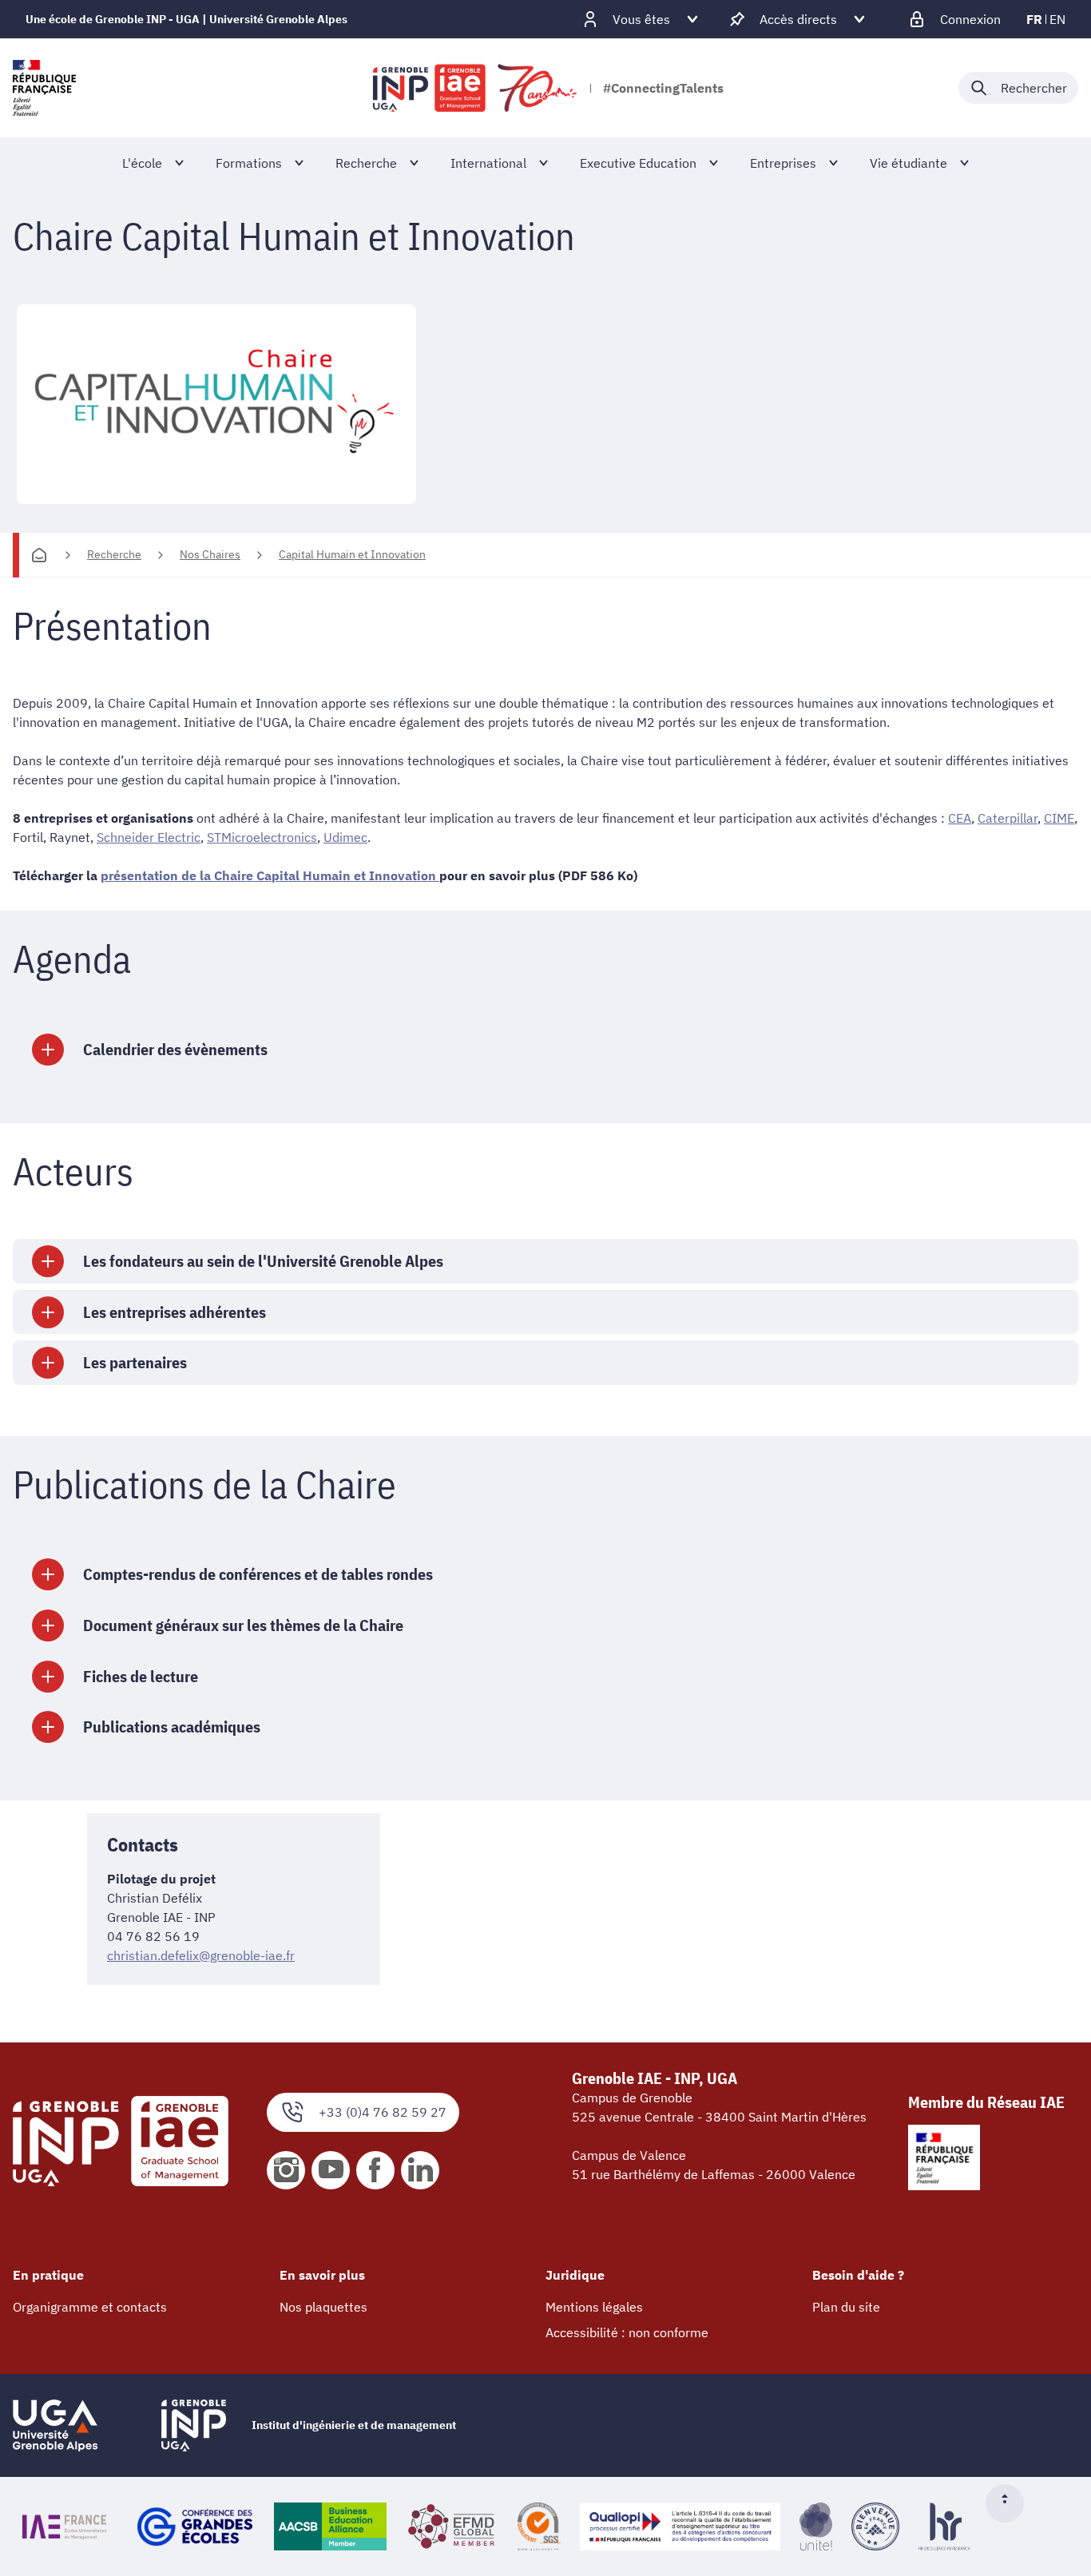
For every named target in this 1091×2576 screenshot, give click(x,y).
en (1057, 19)
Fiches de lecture (141, 1676)
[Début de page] (1011, 2503)
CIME (1059, 818)
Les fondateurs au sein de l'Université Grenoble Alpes (263, 1261)
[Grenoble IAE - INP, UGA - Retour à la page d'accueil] (476, 88)
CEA (960, 818)
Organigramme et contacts (90, 2307)
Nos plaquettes (323, 2307)
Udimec (345, 837)
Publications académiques (172, 1727)
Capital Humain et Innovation (352, 554)
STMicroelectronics (262, 837)
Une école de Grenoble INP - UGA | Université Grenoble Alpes (186, 19)
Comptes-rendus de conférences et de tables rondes (258, 1574)
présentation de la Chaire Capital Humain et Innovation (270, 875)
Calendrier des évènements (175, 1049)
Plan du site (846, 2307)
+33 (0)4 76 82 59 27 (383, 2112)
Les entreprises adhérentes (175, 1312)
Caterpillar (1008, 818)
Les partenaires (135, 1362)
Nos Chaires (210, 554)
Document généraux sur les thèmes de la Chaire (243, 1625)
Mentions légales (594, 2307)
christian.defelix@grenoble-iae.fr (201, 1955)
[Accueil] (39, 555)
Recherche (114, 554)
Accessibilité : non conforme (627, 2332)
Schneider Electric (149, 837)
